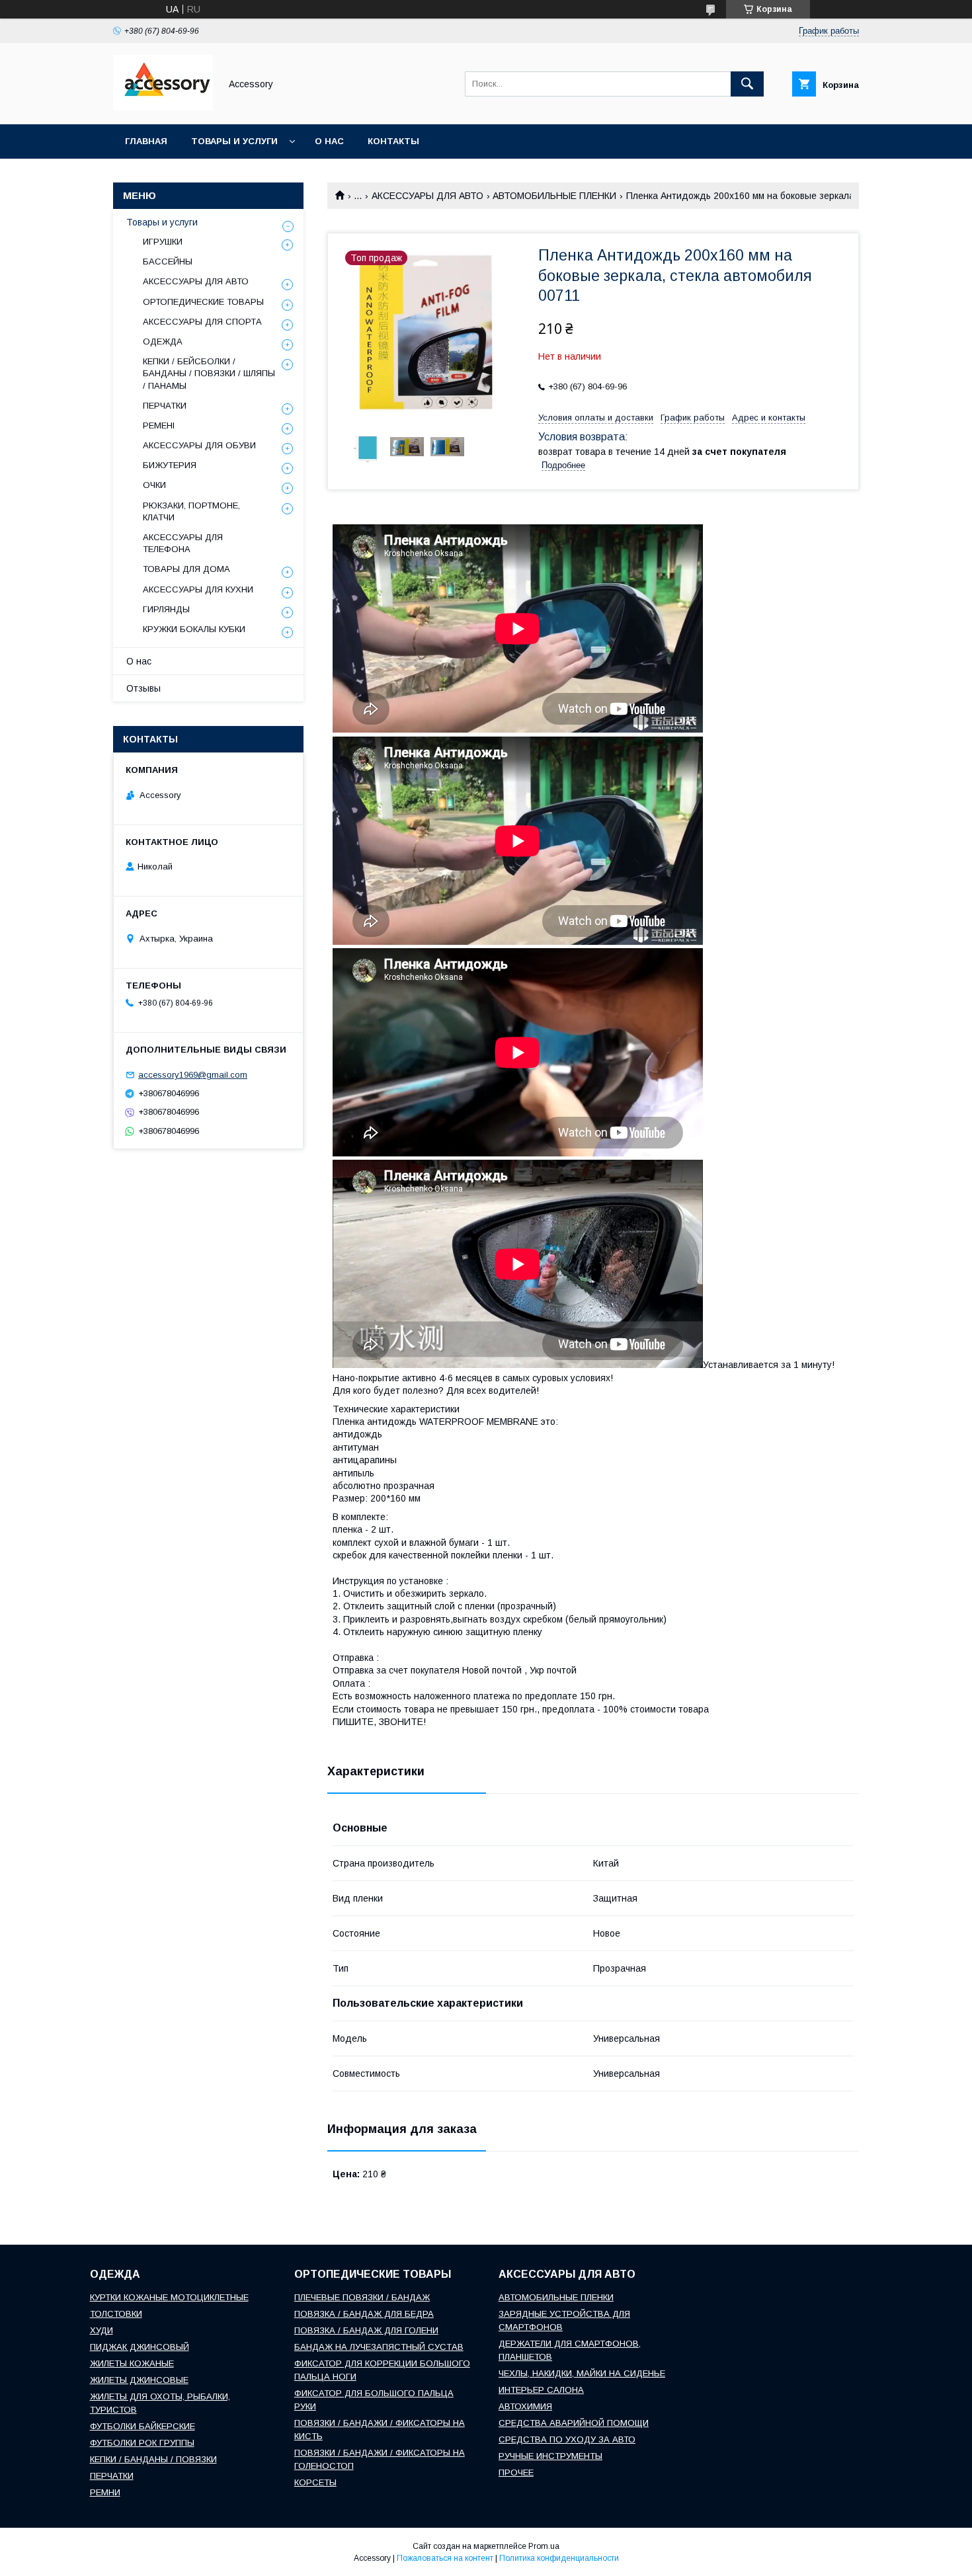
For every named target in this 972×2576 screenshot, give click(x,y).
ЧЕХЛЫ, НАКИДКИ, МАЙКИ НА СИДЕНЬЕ (582, 2373)
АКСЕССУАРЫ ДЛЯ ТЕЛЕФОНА (183, 543)
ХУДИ (101, 2330)
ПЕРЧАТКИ (165, 406)
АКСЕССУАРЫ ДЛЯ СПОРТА (202, 322)
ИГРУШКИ (163, 242)
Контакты (393, 141)
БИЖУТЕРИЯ (170, 465)
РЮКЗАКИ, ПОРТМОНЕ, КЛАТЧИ (191, 511)
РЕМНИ (105, 2492)
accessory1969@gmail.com (193, 1075)
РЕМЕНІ (159, 425)
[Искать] (747, 84)
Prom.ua (544, 2546)
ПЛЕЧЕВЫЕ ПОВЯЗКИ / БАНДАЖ (362, 2297)
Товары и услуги (234, 141)
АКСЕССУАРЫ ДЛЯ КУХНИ (198, 589)
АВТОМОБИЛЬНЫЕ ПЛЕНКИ (554, 196)
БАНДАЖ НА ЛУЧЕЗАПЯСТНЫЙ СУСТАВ (379, 2347)
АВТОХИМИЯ (525, 2406)
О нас (329, 141)
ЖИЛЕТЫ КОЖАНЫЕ (132, 2363)
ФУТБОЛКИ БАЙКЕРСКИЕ (142, 2426)
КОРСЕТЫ (315, 2482)
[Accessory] (163, 107)
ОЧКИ (154, 485)
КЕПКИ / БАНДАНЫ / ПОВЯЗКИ (153, 2459)
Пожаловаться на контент (445, 2558)
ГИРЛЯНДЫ (166, 609)
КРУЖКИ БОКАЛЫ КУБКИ (194, 629)
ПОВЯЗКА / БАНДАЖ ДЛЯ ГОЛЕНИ (366, 2330)
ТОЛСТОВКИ (116, 2314)
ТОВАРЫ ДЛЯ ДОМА (186, 569)
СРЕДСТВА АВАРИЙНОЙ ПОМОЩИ (574, 2423)
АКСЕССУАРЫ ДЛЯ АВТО (427, 196)
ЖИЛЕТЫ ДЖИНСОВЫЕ (139, 2380)
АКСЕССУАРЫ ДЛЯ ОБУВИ (199, 445)
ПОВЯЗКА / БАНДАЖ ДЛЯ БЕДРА (364, 2314)
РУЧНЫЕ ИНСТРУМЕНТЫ (550, 2456)
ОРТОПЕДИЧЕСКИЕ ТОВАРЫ (203, 302)
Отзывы (143, 688)
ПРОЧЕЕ (516, 2473)
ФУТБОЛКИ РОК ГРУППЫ (142, 2443)
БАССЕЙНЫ (168, 262)
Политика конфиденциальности (559, 2558)
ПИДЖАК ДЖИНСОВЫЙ (140, 2347)
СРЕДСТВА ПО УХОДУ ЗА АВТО (567, 2439)
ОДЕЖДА (163, 342)
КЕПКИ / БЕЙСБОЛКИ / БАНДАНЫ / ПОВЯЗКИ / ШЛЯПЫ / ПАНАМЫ (209, 373)
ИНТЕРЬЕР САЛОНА (541, 2390)
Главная (146, 141)
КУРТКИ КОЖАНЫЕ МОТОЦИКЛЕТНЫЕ (169, 2297)
